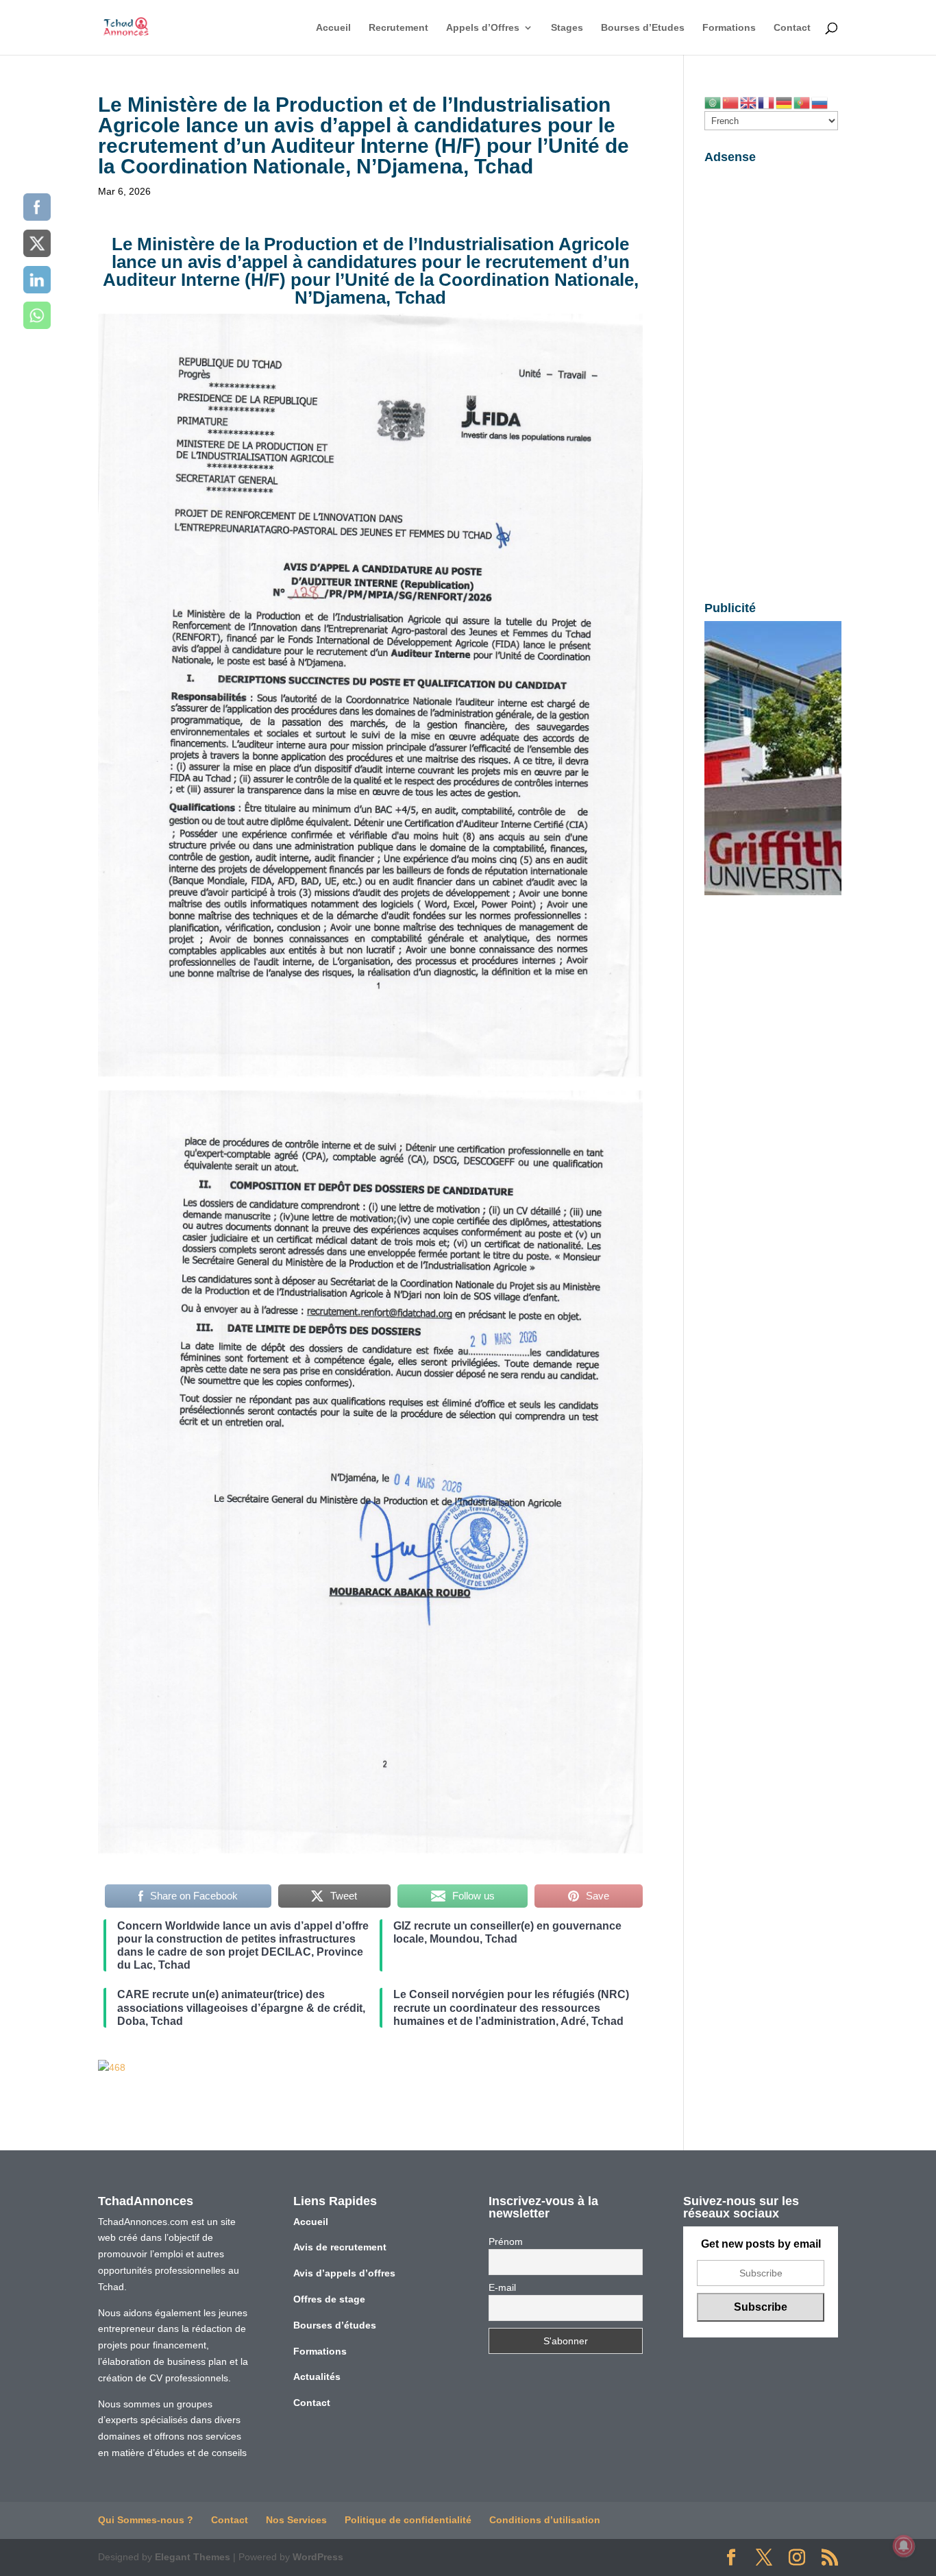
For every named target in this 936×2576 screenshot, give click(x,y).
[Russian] (820, 102)
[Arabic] (713, 102)
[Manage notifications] (904, 2546)
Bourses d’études (335, 2325)
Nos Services (296, 2520)
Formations (729, 28)
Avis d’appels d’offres (344, 2273)
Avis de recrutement (340, 2247)
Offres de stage (329, 2299)
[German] (785, 102)
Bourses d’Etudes (643, 28)
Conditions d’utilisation (545, 2520)
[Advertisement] (771, 376)
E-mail (502, 2287)
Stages (567, 28)
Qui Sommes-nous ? (146, 2520)
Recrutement (398, 28)
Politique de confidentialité (408, 2520)
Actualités (317, 2377)
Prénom (506, 2241)
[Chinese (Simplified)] (731, 102)
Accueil (333, 28)
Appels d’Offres (483, 28)
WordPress (318, 2557)
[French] (767, 102)
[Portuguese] (802, 102)
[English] (749, 102)
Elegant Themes (193, 2557)
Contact (792, 28)
